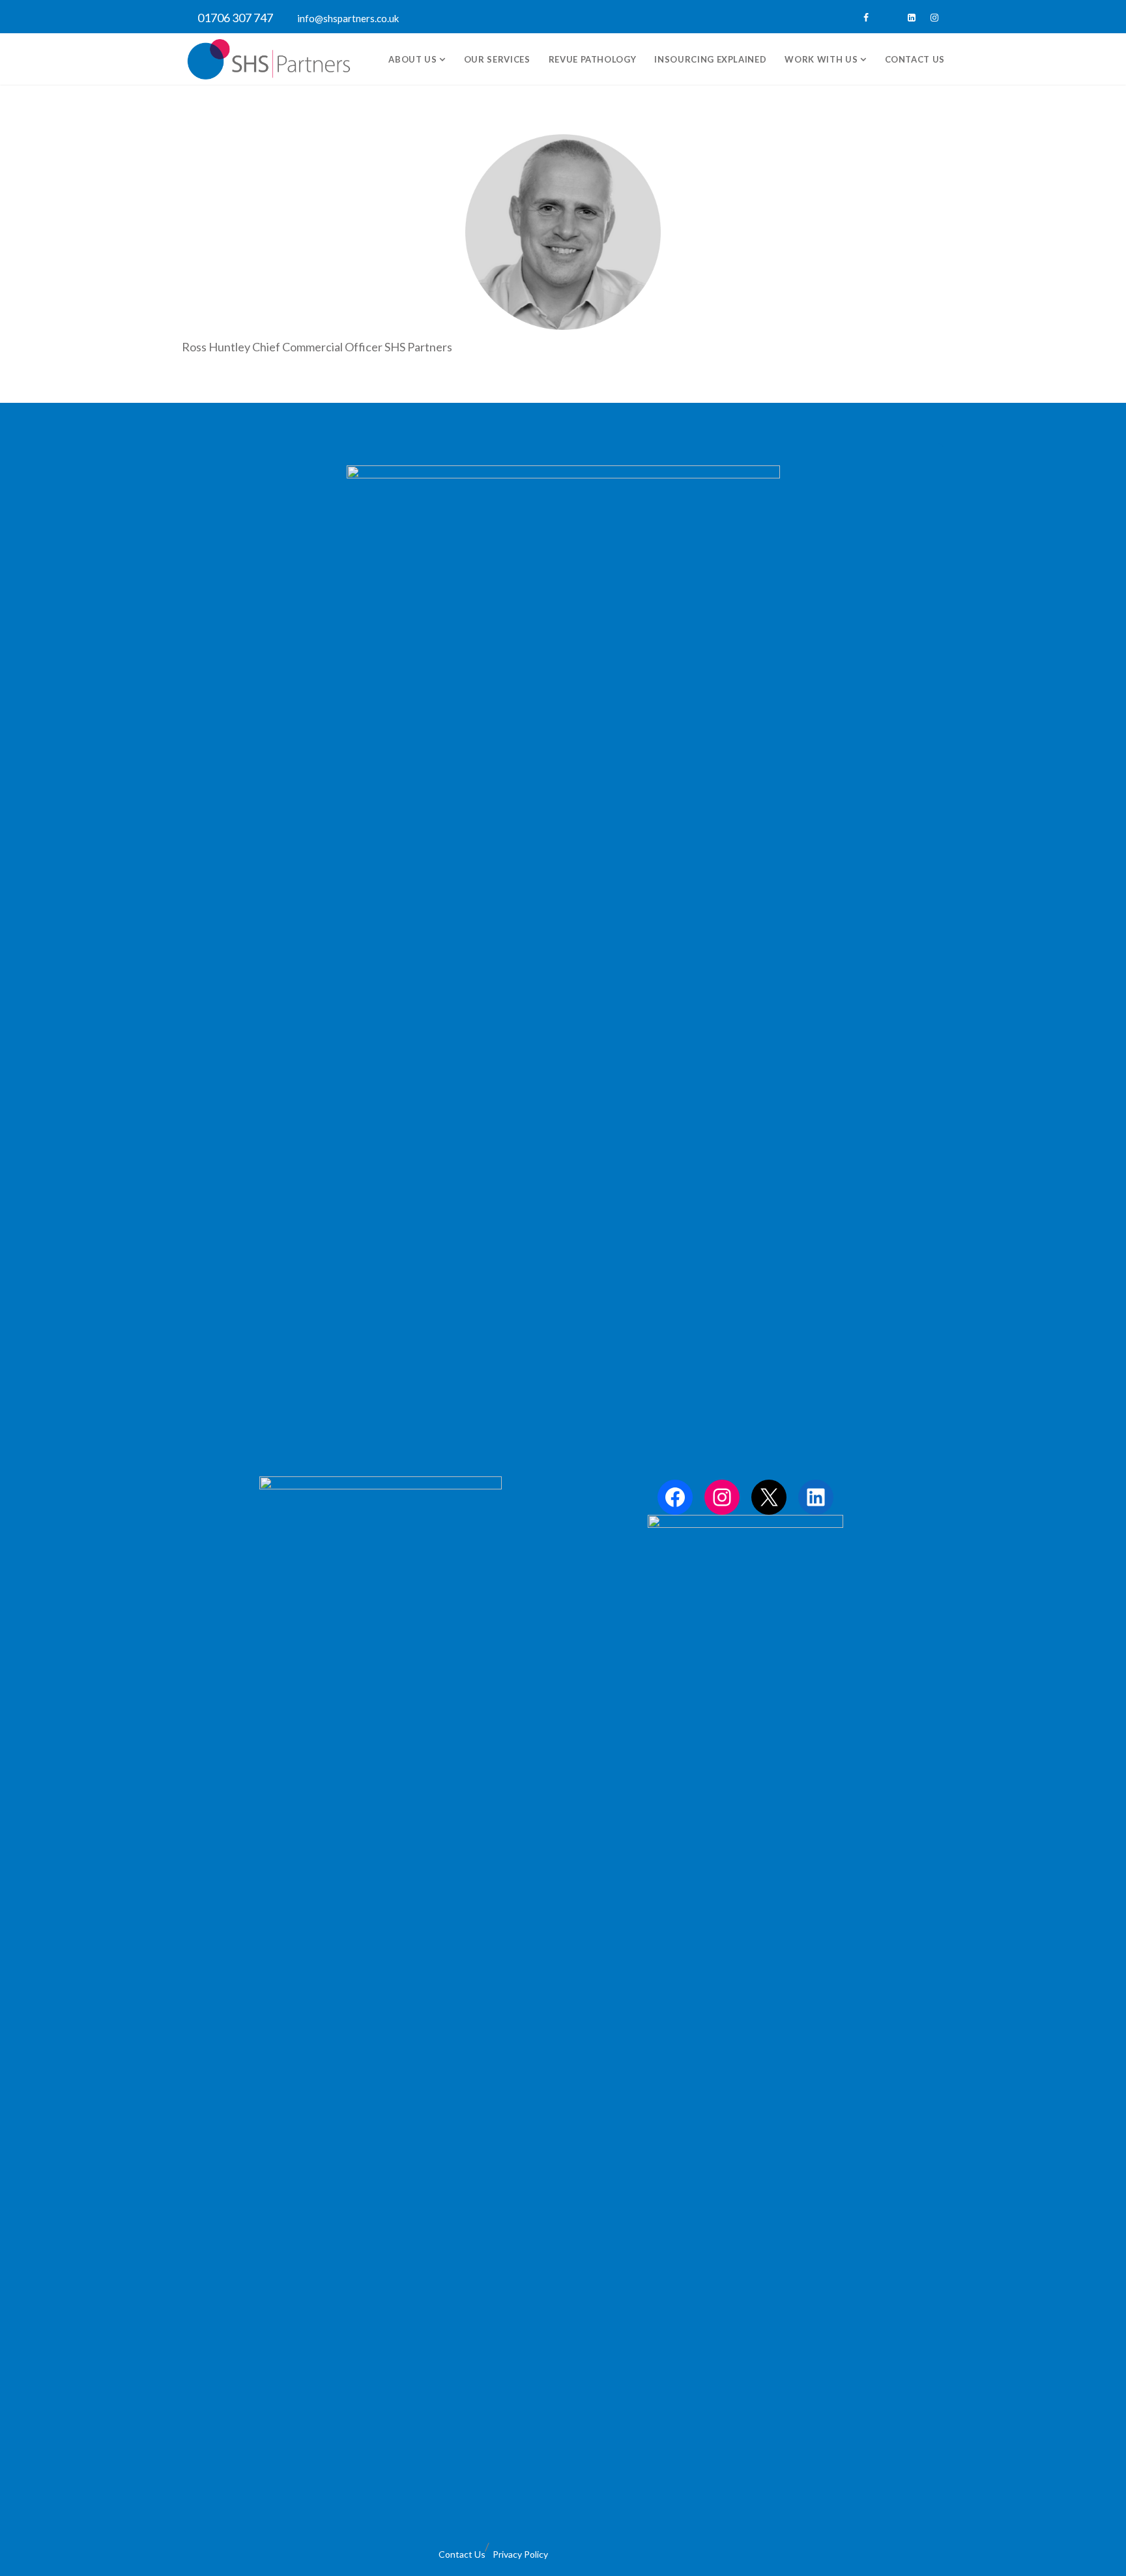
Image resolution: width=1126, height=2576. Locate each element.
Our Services (497, 59)
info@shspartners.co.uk (348, 18)
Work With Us (822, 59)
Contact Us (915, 59)
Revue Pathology (593, 59)
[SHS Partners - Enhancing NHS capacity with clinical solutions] (269, 59)
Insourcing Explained (710, 59)
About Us (414, 59)
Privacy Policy (520, 2554)
